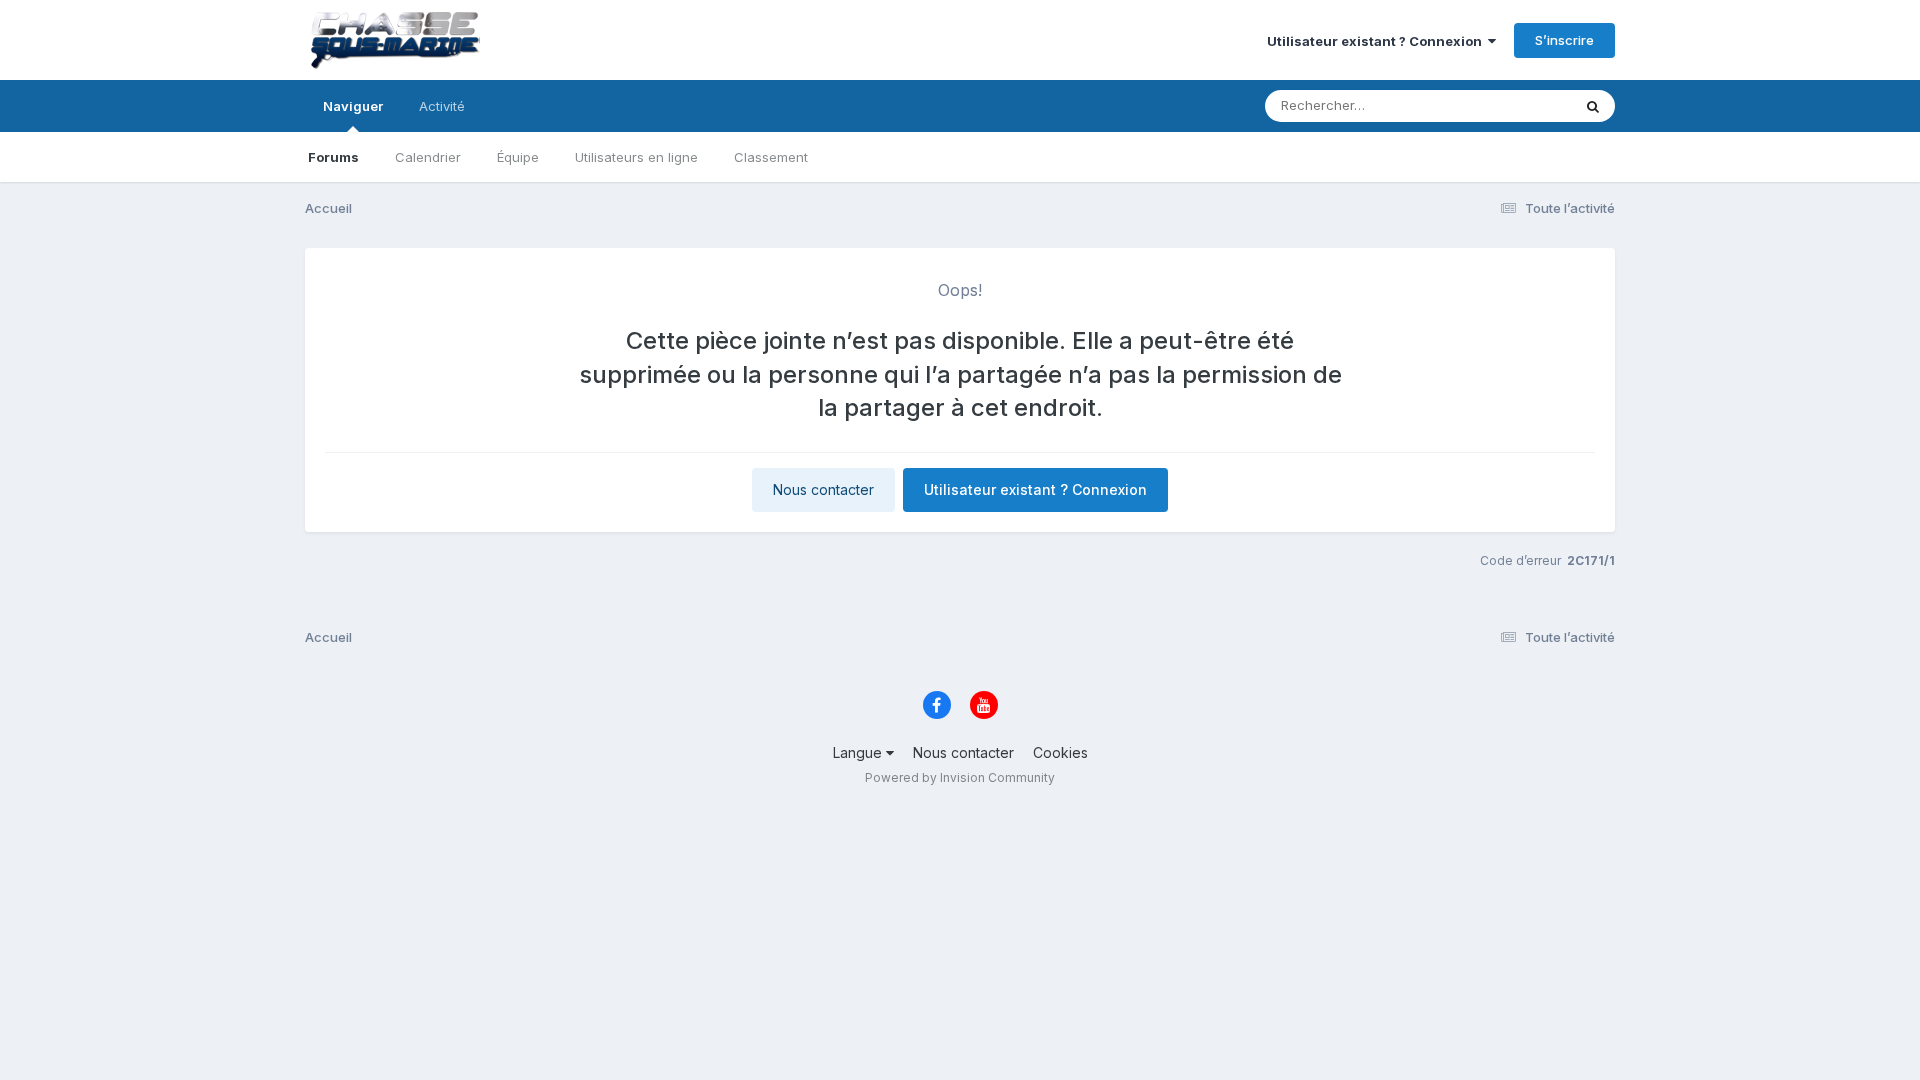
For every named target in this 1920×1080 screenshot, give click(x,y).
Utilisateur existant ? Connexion (1377, 41)
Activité (442, 106)
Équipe (518, 157)
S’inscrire (1564, 40)
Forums (333, 157)
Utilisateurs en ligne (636, 157)
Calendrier (428, 157)
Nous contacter (823, 489)
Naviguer (353, 106)
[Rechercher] (1593, 106)
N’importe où (1506, 105)
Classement (771, 157)
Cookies (1060, 752)
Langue (859, 752)
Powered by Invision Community (960, 777)
